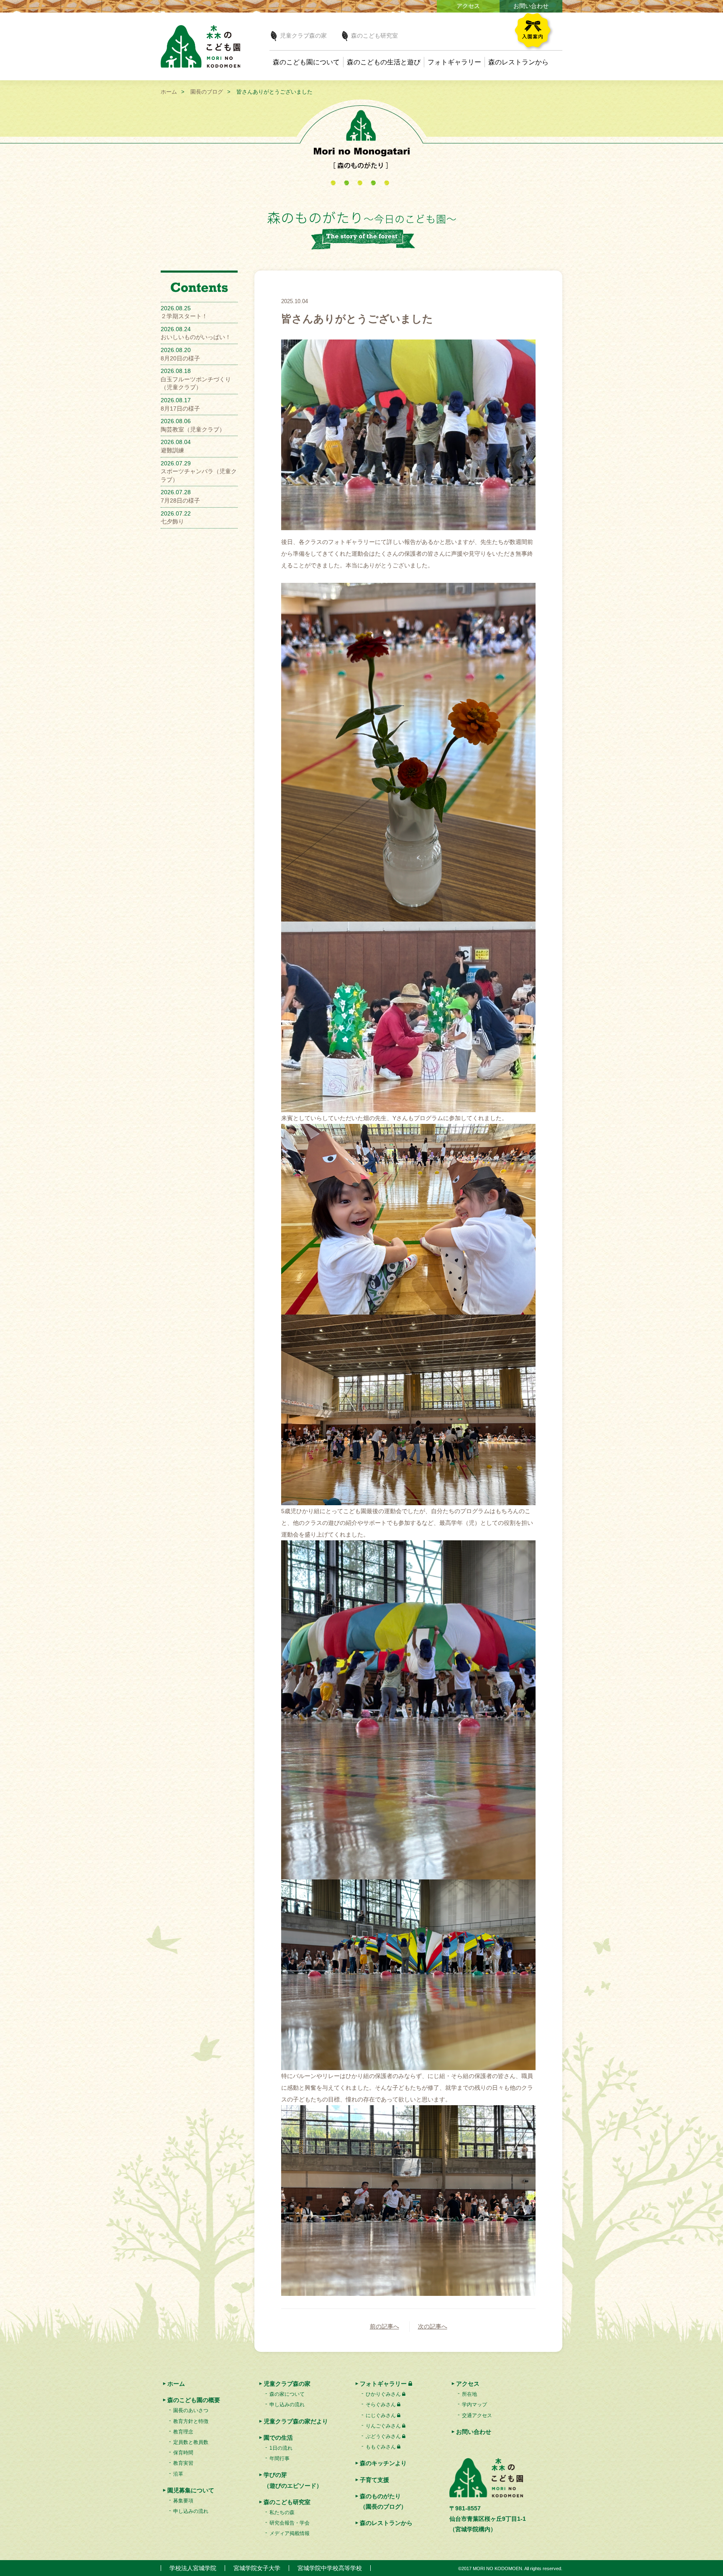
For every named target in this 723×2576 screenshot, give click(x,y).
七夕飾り (172, 521)
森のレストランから (518, 62)
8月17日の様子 (180, 408)
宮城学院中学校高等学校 (330, 2568)
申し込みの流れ (191, 2511)
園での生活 (278, 2438)
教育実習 (183, 2463)
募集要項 (183, 2501)
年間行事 (279, 2459)
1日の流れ (281, 2448)
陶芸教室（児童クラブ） (193, 429)
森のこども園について (306, 62)
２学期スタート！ (184, 316)
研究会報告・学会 (290, 2523)
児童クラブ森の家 (303, 36)
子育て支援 (374, 2480)
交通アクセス (477, 2415)
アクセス (468, 6)
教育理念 (183, 2432)
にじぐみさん (381, 2415)
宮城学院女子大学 (257, 2568)
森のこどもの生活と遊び (384, 62)
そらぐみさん (381, 2405)
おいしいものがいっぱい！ (196, 337)
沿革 (178, 2474)
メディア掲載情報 (290, 2533)
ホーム (169, 92)
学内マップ (474, 2405)
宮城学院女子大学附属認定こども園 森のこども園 (200, 46)
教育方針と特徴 (191, 2421)
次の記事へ (433, 2326)
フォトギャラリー (454, 62)
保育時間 (183, 2453)
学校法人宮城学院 (193, 2568)
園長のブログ (207, 92)
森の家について (287, 2394)
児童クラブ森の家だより (296, 2421)
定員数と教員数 (191, 2442)
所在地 (469, 2394)
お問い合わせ (531, 6)
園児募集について (191, 2490)
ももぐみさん (381, 2447)
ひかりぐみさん (383, 2394)
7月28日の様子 (180, 500)
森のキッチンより (383, 2463)
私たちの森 (282, 2512)
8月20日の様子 (180, 358)
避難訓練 (172, 450)
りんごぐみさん (383, 2426)
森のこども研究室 (374, 36)
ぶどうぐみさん (383, 2436)
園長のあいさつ (191, 2410)
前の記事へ (385, 2326)
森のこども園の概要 (194, 2400)
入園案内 (537, 32)
